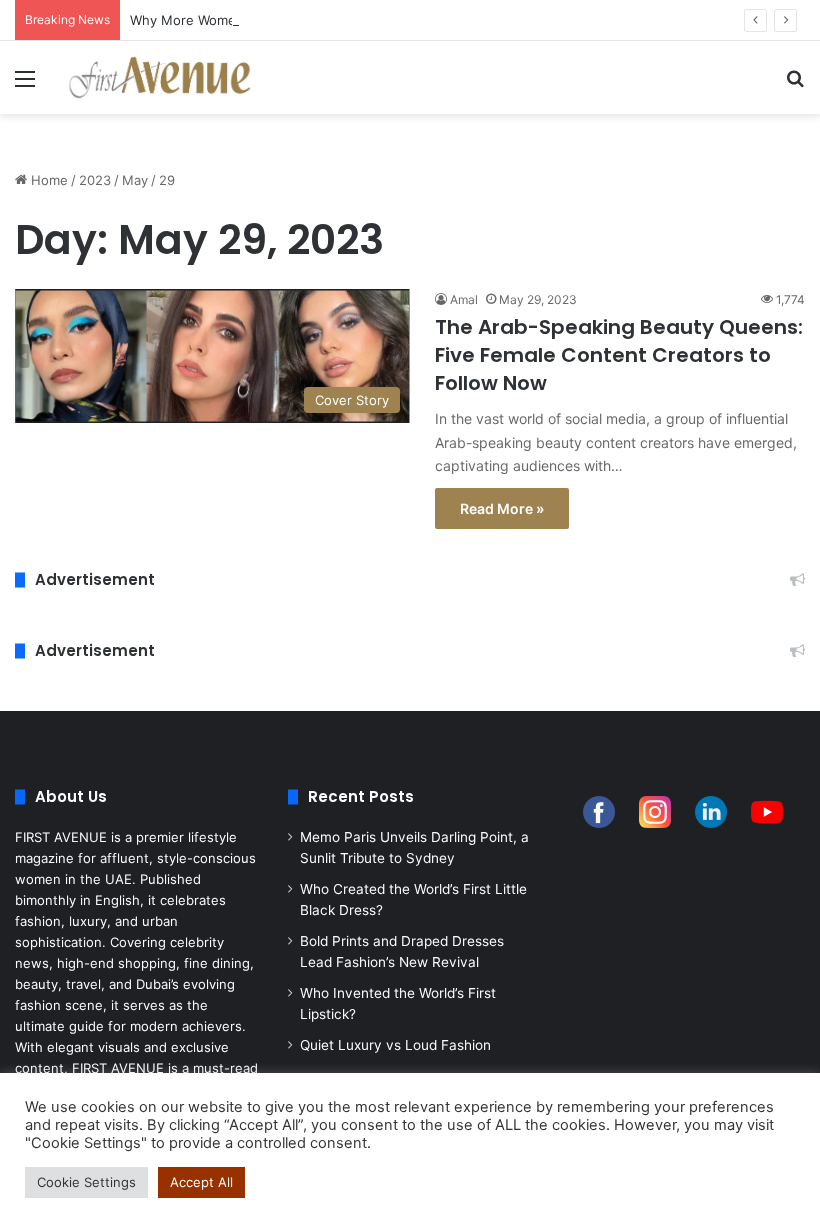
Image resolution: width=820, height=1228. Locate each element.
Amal (464, 299)
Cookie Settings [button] (86, 1182)
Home (47, 180)
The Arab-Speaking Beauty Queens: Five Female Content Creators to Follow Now (619, 355)
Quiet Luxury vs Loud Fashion (395, 1045)
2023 (95, 180)
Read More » (502, 508)
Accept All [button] (201, 1182)
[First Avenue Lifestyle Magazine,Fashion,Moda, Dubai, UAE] (160, 77)
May (135, 180)
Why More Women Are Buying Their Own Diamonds (290, 20)
